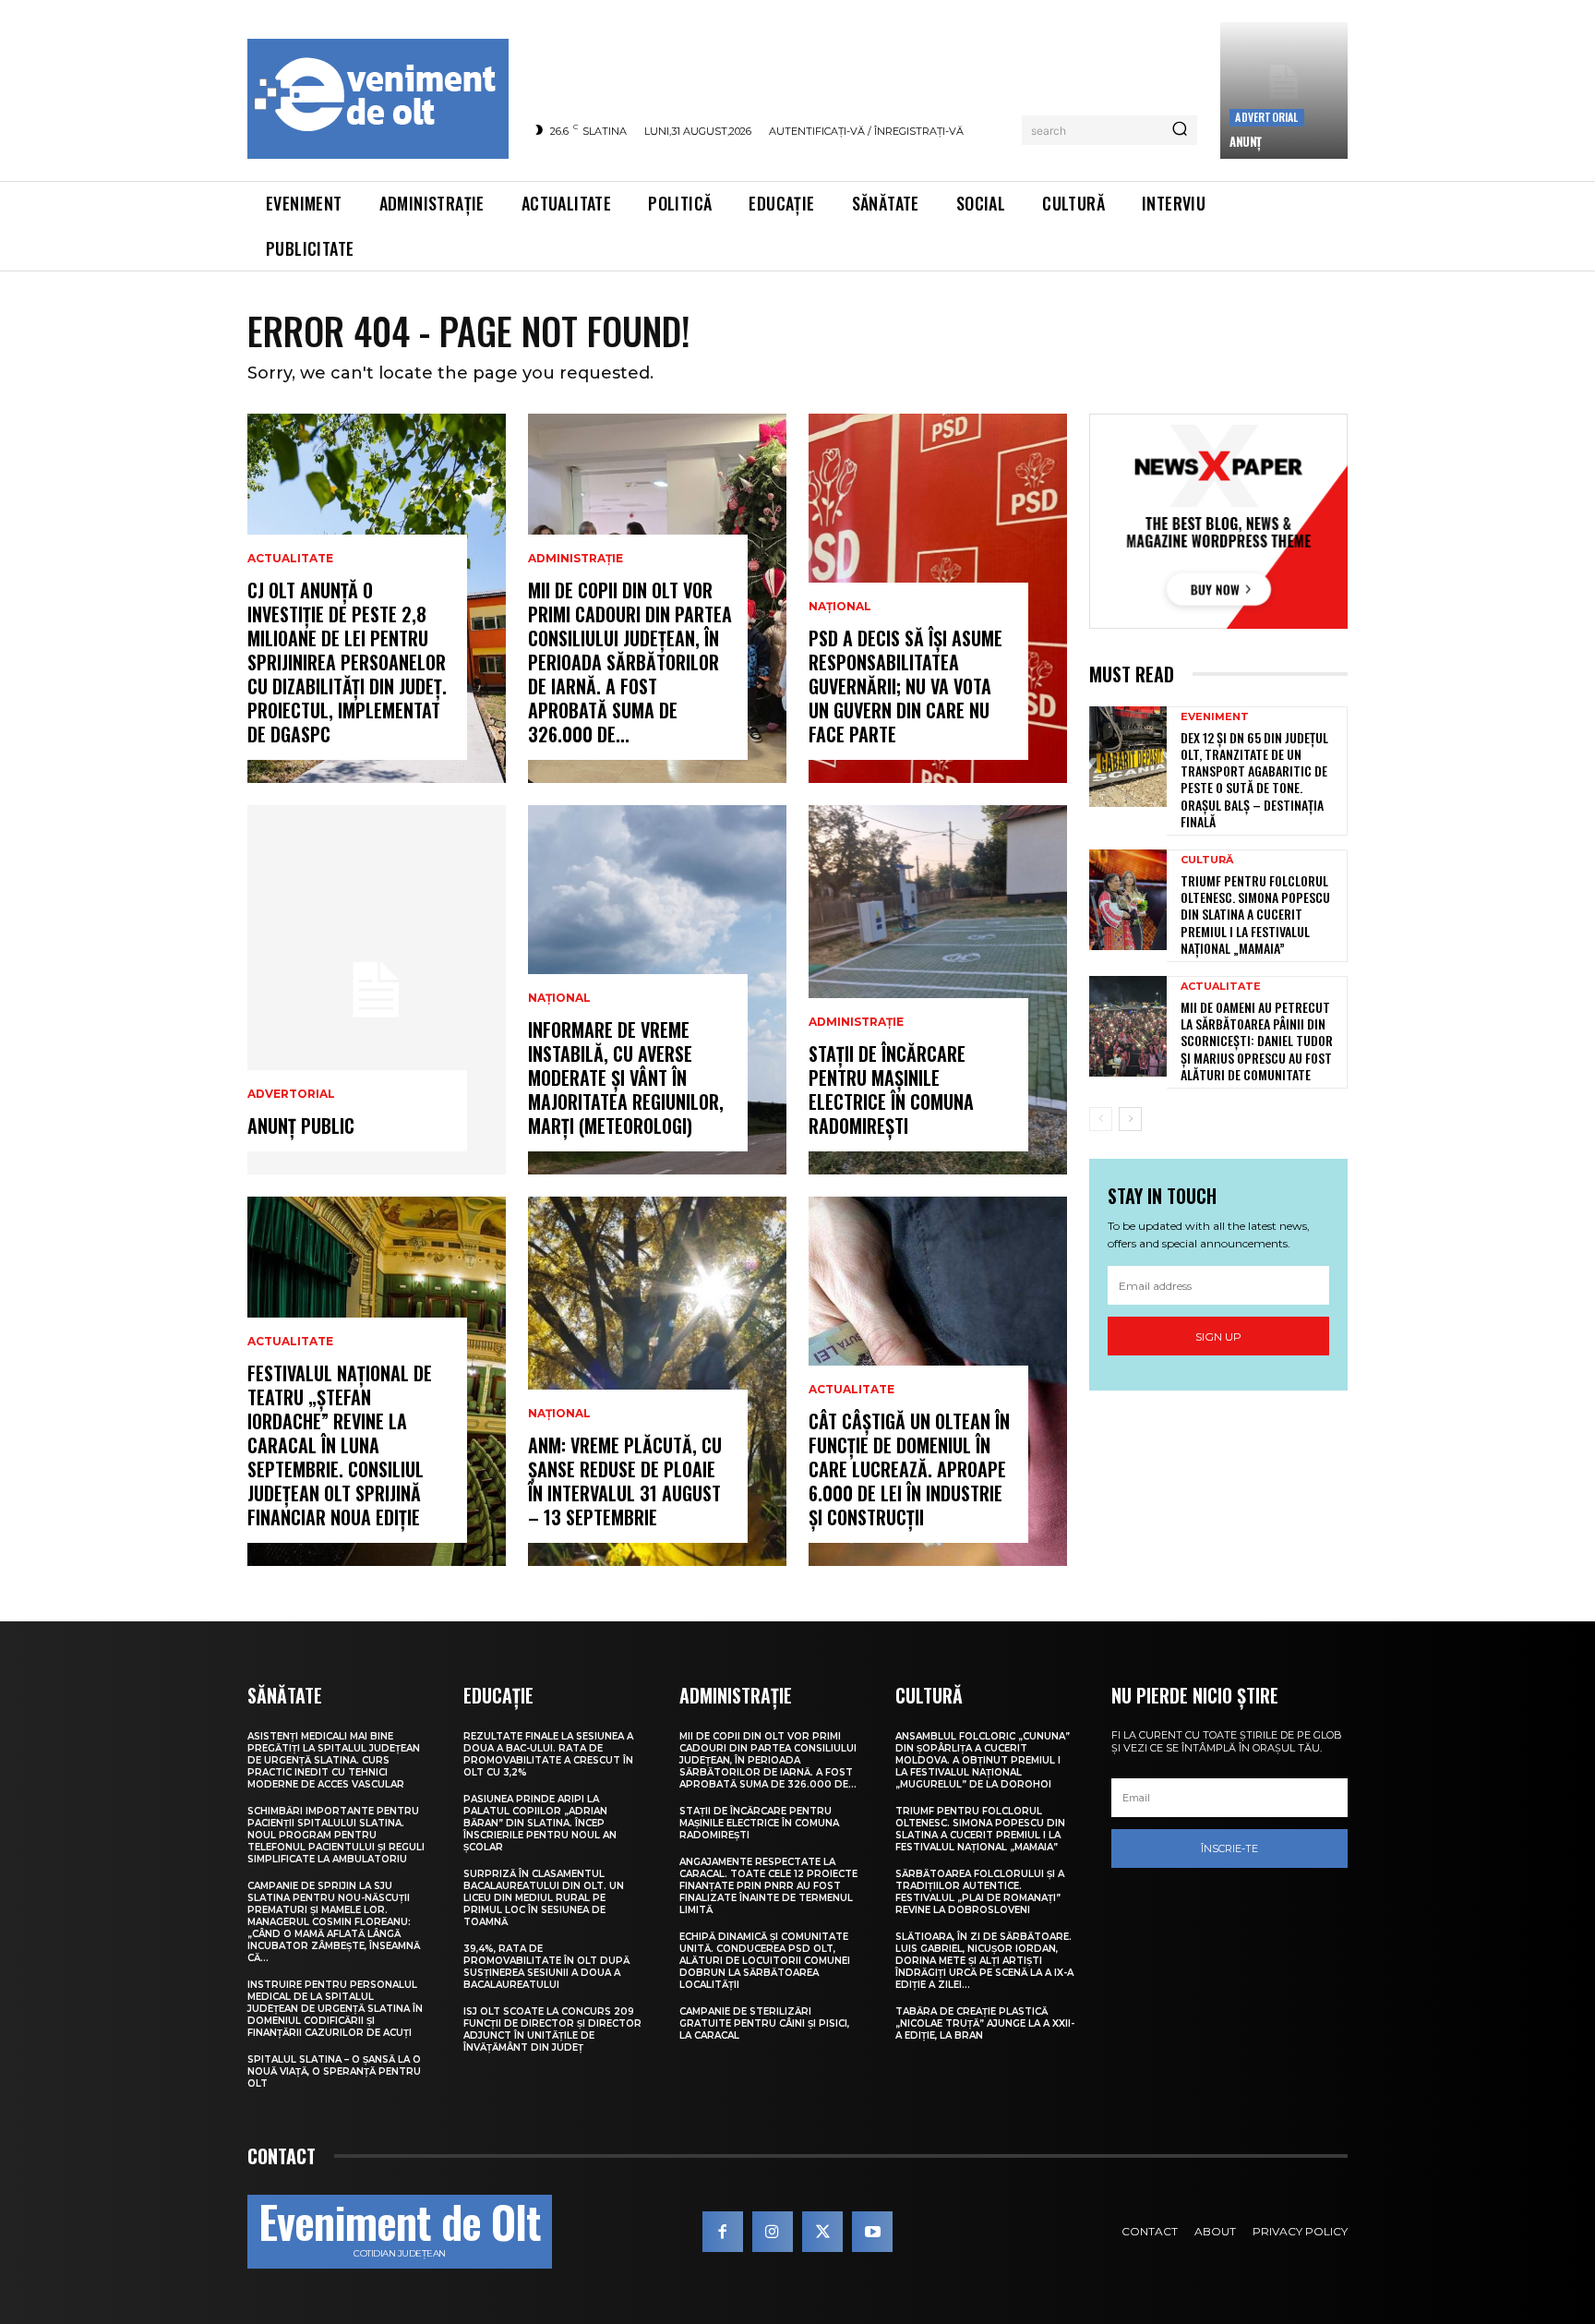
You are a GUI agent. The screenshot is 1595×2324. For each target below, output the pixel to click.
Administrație (576, 559)
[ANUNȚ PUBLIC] (377, 990)
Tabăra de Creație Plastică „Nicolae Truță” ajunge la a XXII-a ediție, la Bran (985, 2023)
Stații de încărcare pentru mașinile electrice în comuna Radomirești (891, 1090)
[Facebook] (723, 2232)
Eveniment (1215, 717)
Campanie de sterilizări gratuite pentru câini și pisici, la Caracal (764, 2023)
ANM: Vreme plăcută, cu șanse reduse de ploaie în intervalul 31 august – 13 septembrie (625, 1481)
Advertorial (1266, 117)
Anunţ (1246, 141)
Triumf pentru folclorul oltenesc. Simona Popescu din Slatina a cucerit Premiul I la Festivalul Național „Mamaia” (1255, 914)
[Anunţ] (1284, 90)
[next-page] (1130, 1119)
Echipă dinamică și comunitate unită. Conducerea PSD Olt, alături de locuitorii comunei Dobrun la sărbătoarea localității (765, 1961)
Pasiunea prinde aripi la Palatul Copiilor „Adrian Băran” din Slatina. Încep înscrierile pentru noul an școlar (540, 1823)
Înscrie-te (1229, 1848)
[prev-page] (1101, 1119)
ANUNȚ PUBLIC (301, 1126)
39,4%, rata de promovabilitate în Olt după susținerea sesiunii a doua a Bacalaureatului (546, 1967)
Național (559, 998)
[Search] (1180, 130)
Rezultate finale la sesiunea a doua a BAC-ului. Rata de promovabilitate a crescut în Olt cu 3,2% (548, 1754)
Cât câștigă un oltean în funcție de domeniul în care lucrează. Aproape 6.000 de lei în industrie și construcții (909, 1469)
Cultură (1207, 860)
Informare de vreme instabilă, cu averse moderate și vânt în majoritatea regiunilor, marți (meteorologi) (626, 1078)
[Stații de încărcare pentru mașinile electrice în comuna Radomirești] (938, 990)
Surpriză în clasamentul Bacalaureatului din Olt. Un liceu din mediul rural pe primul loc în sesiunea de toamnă (544, 1898)
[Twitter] (822, 2232)
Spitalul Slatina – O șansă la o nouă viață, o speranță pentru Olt (334, 2071)
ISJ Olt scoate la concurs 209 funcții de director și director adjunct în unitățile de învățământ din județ (552, 2029)
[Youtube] (872, 2232)
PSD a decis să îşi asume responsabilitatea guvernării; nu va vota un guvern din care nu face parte (905, 686)
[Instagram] (773, 2232)
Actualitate (290, 559)
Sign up (1218, 1337)
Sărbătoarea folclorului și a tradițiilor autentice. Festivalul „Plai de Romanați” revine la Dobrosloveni (980, 1892)
